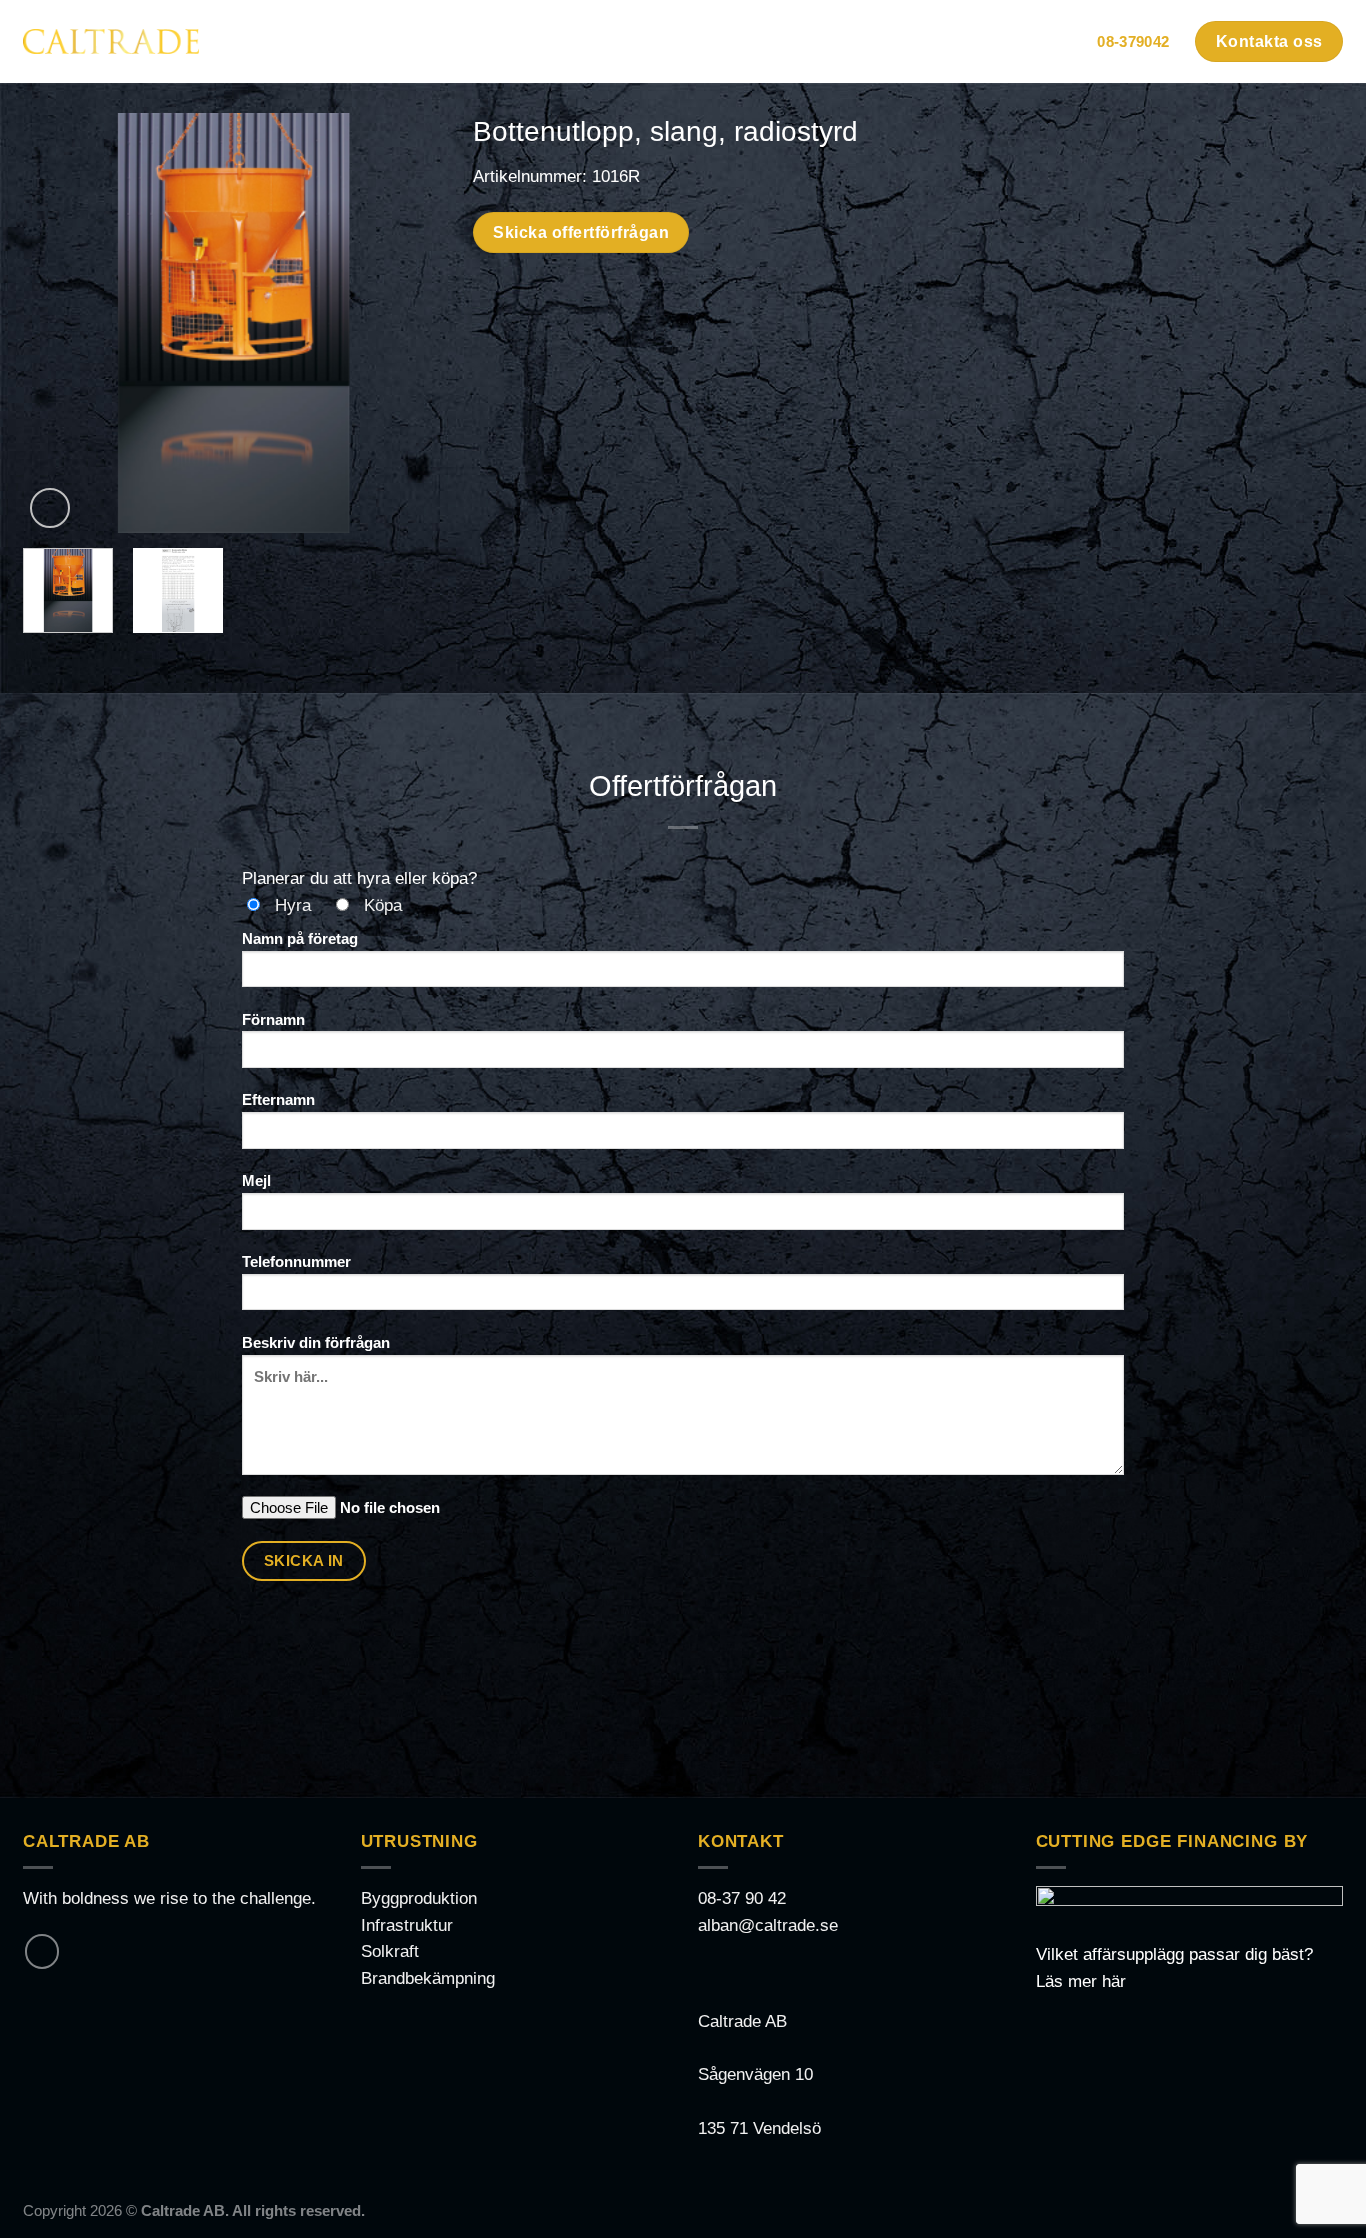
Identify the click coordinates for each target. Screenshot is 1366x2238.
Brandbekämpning (428, 1978)
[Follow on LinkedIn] (42, 1951)
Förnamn (273, 1019)
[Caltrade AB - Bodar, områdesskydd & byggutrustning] (111, 41)
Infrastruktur (407, 1925)
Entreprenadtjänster (899, 41)
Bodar (437, 41)
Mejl (256, 1180)
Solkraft (390, 1951)
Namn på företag (300, 938)
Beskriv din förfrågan (316, 1342)
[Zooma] (50, 508)
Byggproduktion (419, 1898)
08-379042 (1133, 41)
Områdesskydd (564, 41)
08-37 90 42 (742, 1898)
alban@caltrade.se (768, 1925)
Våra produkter (714, 41)
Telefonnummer (296, 1261)
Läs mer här (1081, 1981)
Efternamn (278, 1099)
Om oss (1039, 41)
